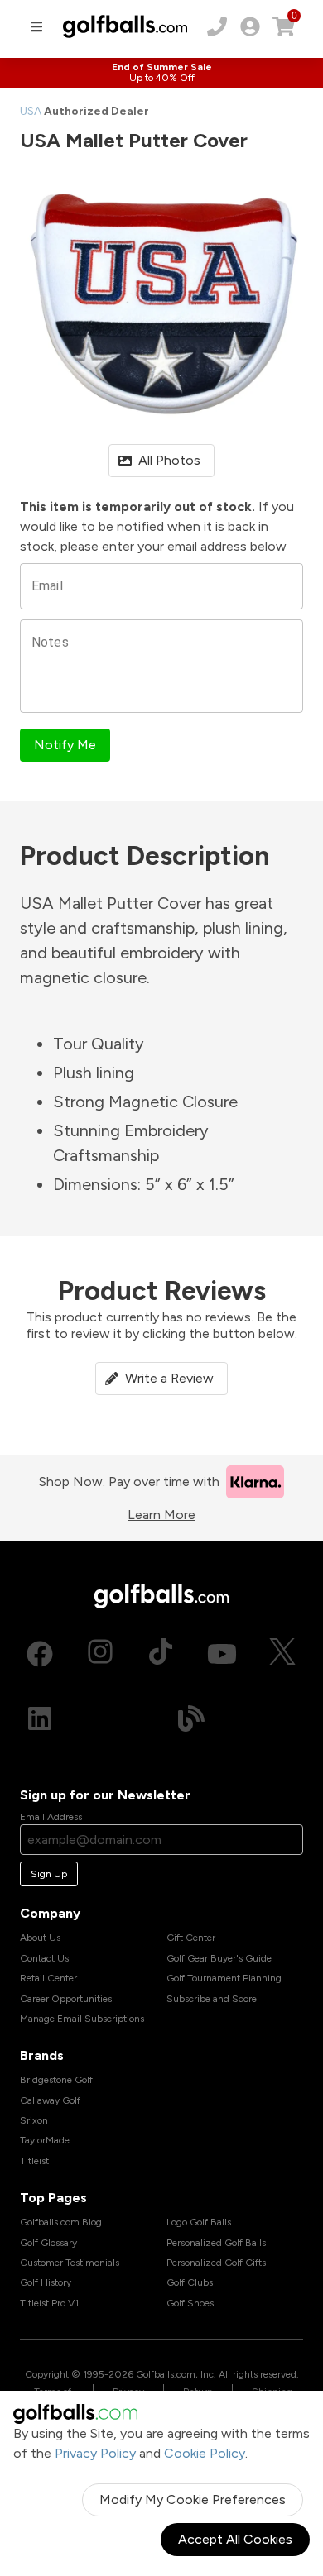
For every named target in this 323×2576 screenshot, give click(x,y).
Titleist (34, 2161)
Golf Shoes (190, 2303)
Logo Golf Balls (199, 2222)
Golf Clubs (190, 2282)
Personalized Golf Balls (216, 2243)
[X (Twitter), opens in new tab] (282, 1654)
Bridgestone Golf (56, 2080)
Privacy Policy (95, 2453)
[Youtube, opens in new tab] (222, 1654)
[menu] (36, 26)
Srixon (34, 2120)
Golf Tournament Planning (224, 1978)
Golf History (46, 2282)
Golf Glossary (48, 2243)
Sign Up (49, 1874)
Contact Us (44, 1958)
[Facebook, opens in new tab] (40, 1654)
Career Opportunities (66, 1999)
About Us (40, 1938)
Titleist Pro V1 (49, 2303)
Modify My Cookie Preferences (193, 2500)
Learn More (161, 1515)
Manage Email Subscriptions (82, 2019)
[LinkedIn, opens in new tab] (40, 1718)
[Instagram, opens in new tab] (100, 1654)
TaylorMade (45, 2140)
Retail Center (48, 1978)
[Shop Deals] (161, 73)
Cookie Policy (205, 2453)
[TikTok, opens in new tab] (161, 1654)
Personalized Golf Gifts (216, 2263)
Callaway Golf (50, 2100)
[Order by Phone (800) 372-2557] (217, 26)
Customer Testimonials (70, 2263)
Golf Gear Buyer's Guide (219, 1958)
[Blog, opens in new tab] (191, 1718)
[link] (250, 26)
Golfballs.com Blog (61, 2222)
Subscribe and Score (212, 1999)
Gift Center (191, 1938)
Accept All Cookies (235, 2539)
